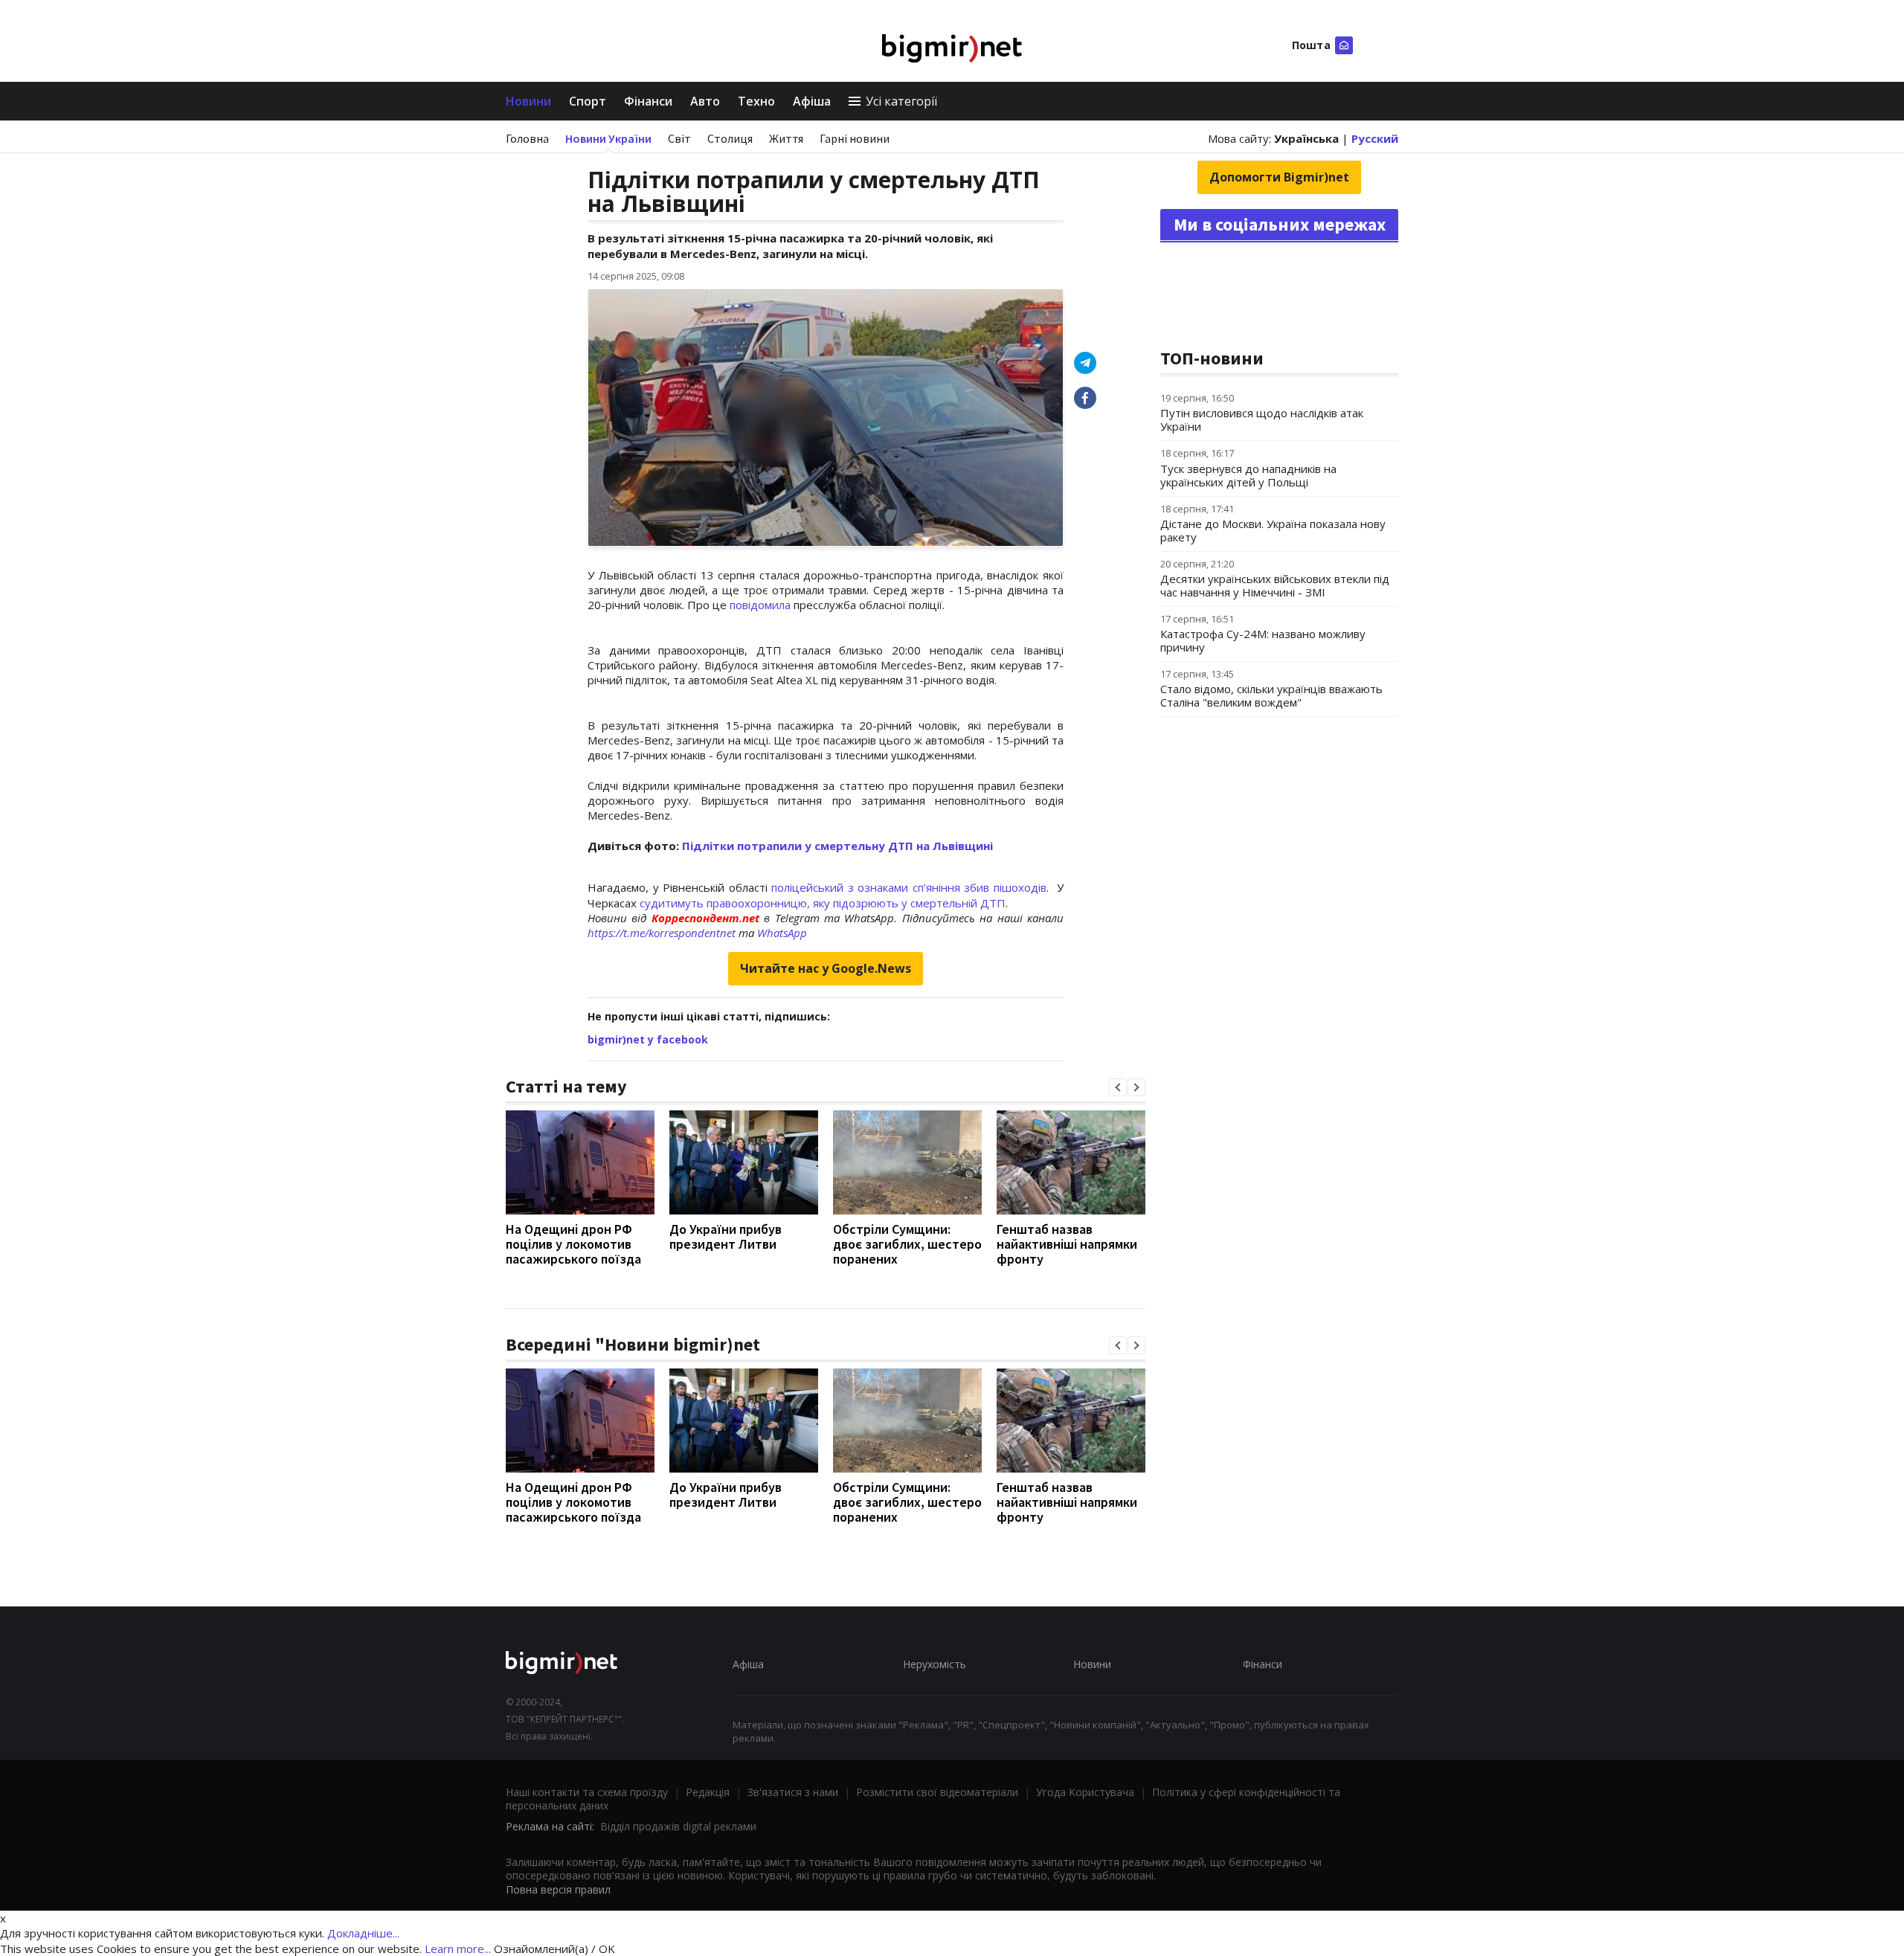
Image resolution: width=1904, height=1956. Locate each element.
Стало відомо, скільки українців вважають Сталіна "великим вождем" (1271, 695)
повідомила (760, 605)
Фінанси (648, 101)
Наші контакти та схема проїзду (587, 1792)
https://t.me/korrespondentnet (662, 933)
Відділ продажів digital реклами (678, 1826)
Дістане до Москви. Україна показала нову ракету (1273, 530)
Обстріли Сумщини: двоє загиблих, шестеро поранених (907, 1244)
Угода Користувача (1085, 1792)
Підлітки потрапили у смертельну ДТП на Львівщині (837, 846)
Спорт (588, 101)
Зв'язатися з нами (793, 1792)
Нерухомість (935, 1664)
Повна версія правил (558, 1889)
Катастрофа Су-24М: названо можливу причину (1263, 640)
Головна (527, 138)
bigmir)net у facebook (648, 1039)
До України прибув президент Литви (726, 1236)
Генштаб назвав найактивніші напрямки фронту (1067, 1244)
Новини (528, 101)
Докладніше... (363, 1933)
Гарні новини (855, 138)
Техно (756, 101)
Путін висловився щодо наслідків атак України (1262, 419)
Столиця (730, 138)
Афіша (812, 101)
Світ (679, 138)
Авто (705, 101)
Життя (786, 138)
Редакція (708, 1792)
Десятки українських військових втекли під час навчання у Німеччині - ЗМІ (1275, 585)
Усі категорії (901, 101)
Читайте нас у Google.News (826, 968)
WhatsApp (782, 933)
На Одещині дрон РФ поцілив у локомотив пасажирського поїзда (573, 1244)
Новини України (608, 138)
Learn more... (458, 1949)
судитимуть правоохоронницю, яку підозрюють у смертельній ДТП (823, 903)
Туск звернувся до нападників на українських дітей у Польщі (1248, 475)
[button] (1118, 1087)
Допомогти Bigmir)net (1279, 177)
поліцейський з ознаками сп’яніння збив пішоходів (909, 887)
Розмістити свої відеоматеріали (937, 1792)
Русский (1375, 138)
